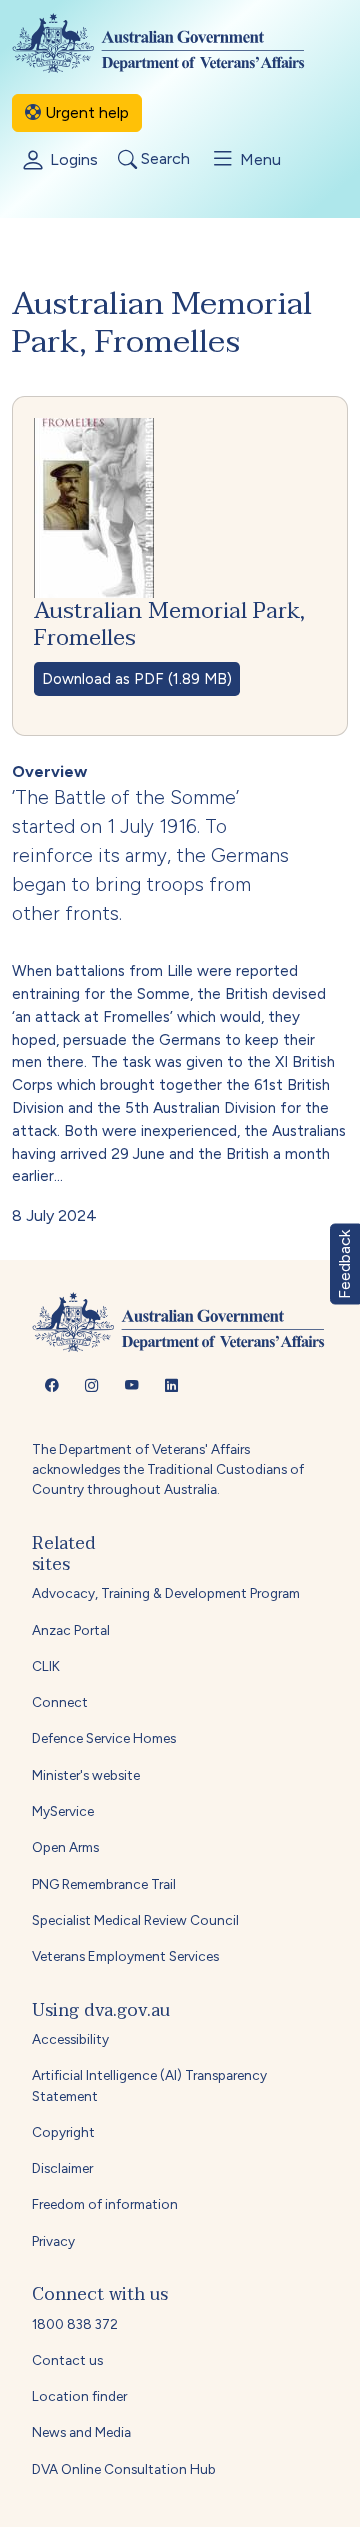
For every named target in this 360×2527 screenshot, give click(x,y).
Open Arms (65, 1847)
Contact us (67, 2360)
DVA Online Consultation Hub (124, 2469)
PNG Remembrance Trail (104, 1884)
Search (163, 159)
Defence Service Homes (104, 1738)
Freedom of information (105, 2204)
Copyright (63, 2132)
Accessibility (70, 2039)
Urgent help (85, 112)
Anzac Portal (71, 1630)
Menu (258, 159)
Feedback (344, 1263)
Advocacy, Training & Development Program (166, 1593)
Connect (60, 1702)
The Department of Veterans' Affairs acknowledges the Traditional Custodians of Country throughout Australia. (168, 1469)
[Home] (174, 43)
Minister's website (86, 1775)
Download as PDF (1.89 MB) (137, 679)
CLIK (46, 1666)
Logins (72, 159)
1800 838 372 (75, 2324)
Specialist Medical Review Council (135, 1920)
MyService (63, 1811)
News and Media (81, 2432)
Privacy (53, 2241)
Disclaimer (62, 2168)
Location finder (79, 2396)
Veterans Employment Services (125, 1956)
